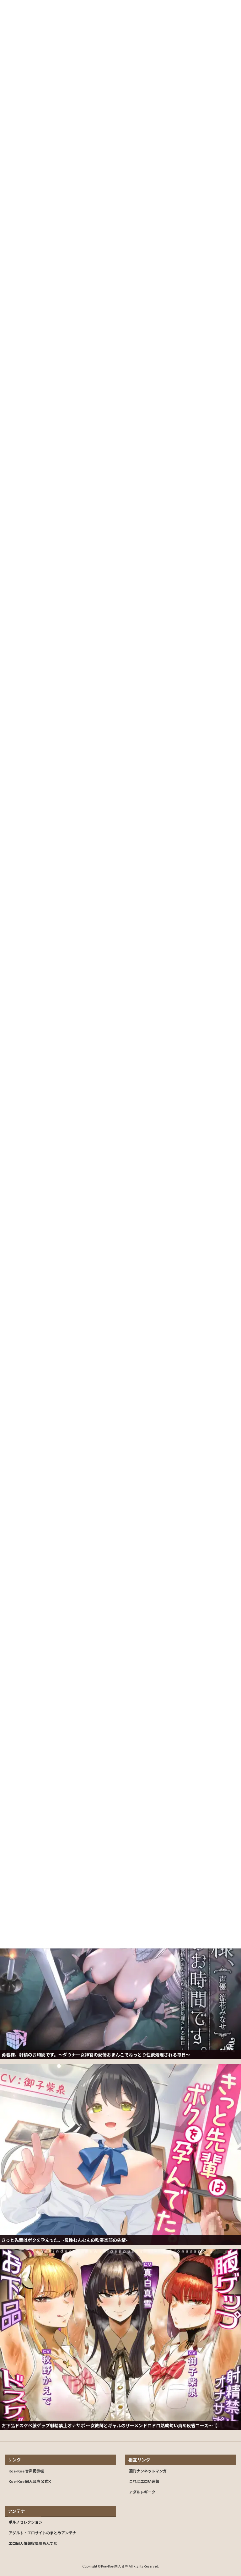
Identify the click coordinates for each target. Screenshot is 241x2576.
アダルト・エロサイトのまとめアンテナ (42, 2533)
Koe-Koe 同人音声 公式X (30, 2481)
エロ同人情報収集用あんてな (33, 2544)
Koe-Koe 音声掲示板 (26, 2471)
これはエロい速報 (144, 2481)
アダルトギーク (142, 2492)
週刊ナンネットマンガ (148, 2471)
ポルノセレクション (25, 2522)
